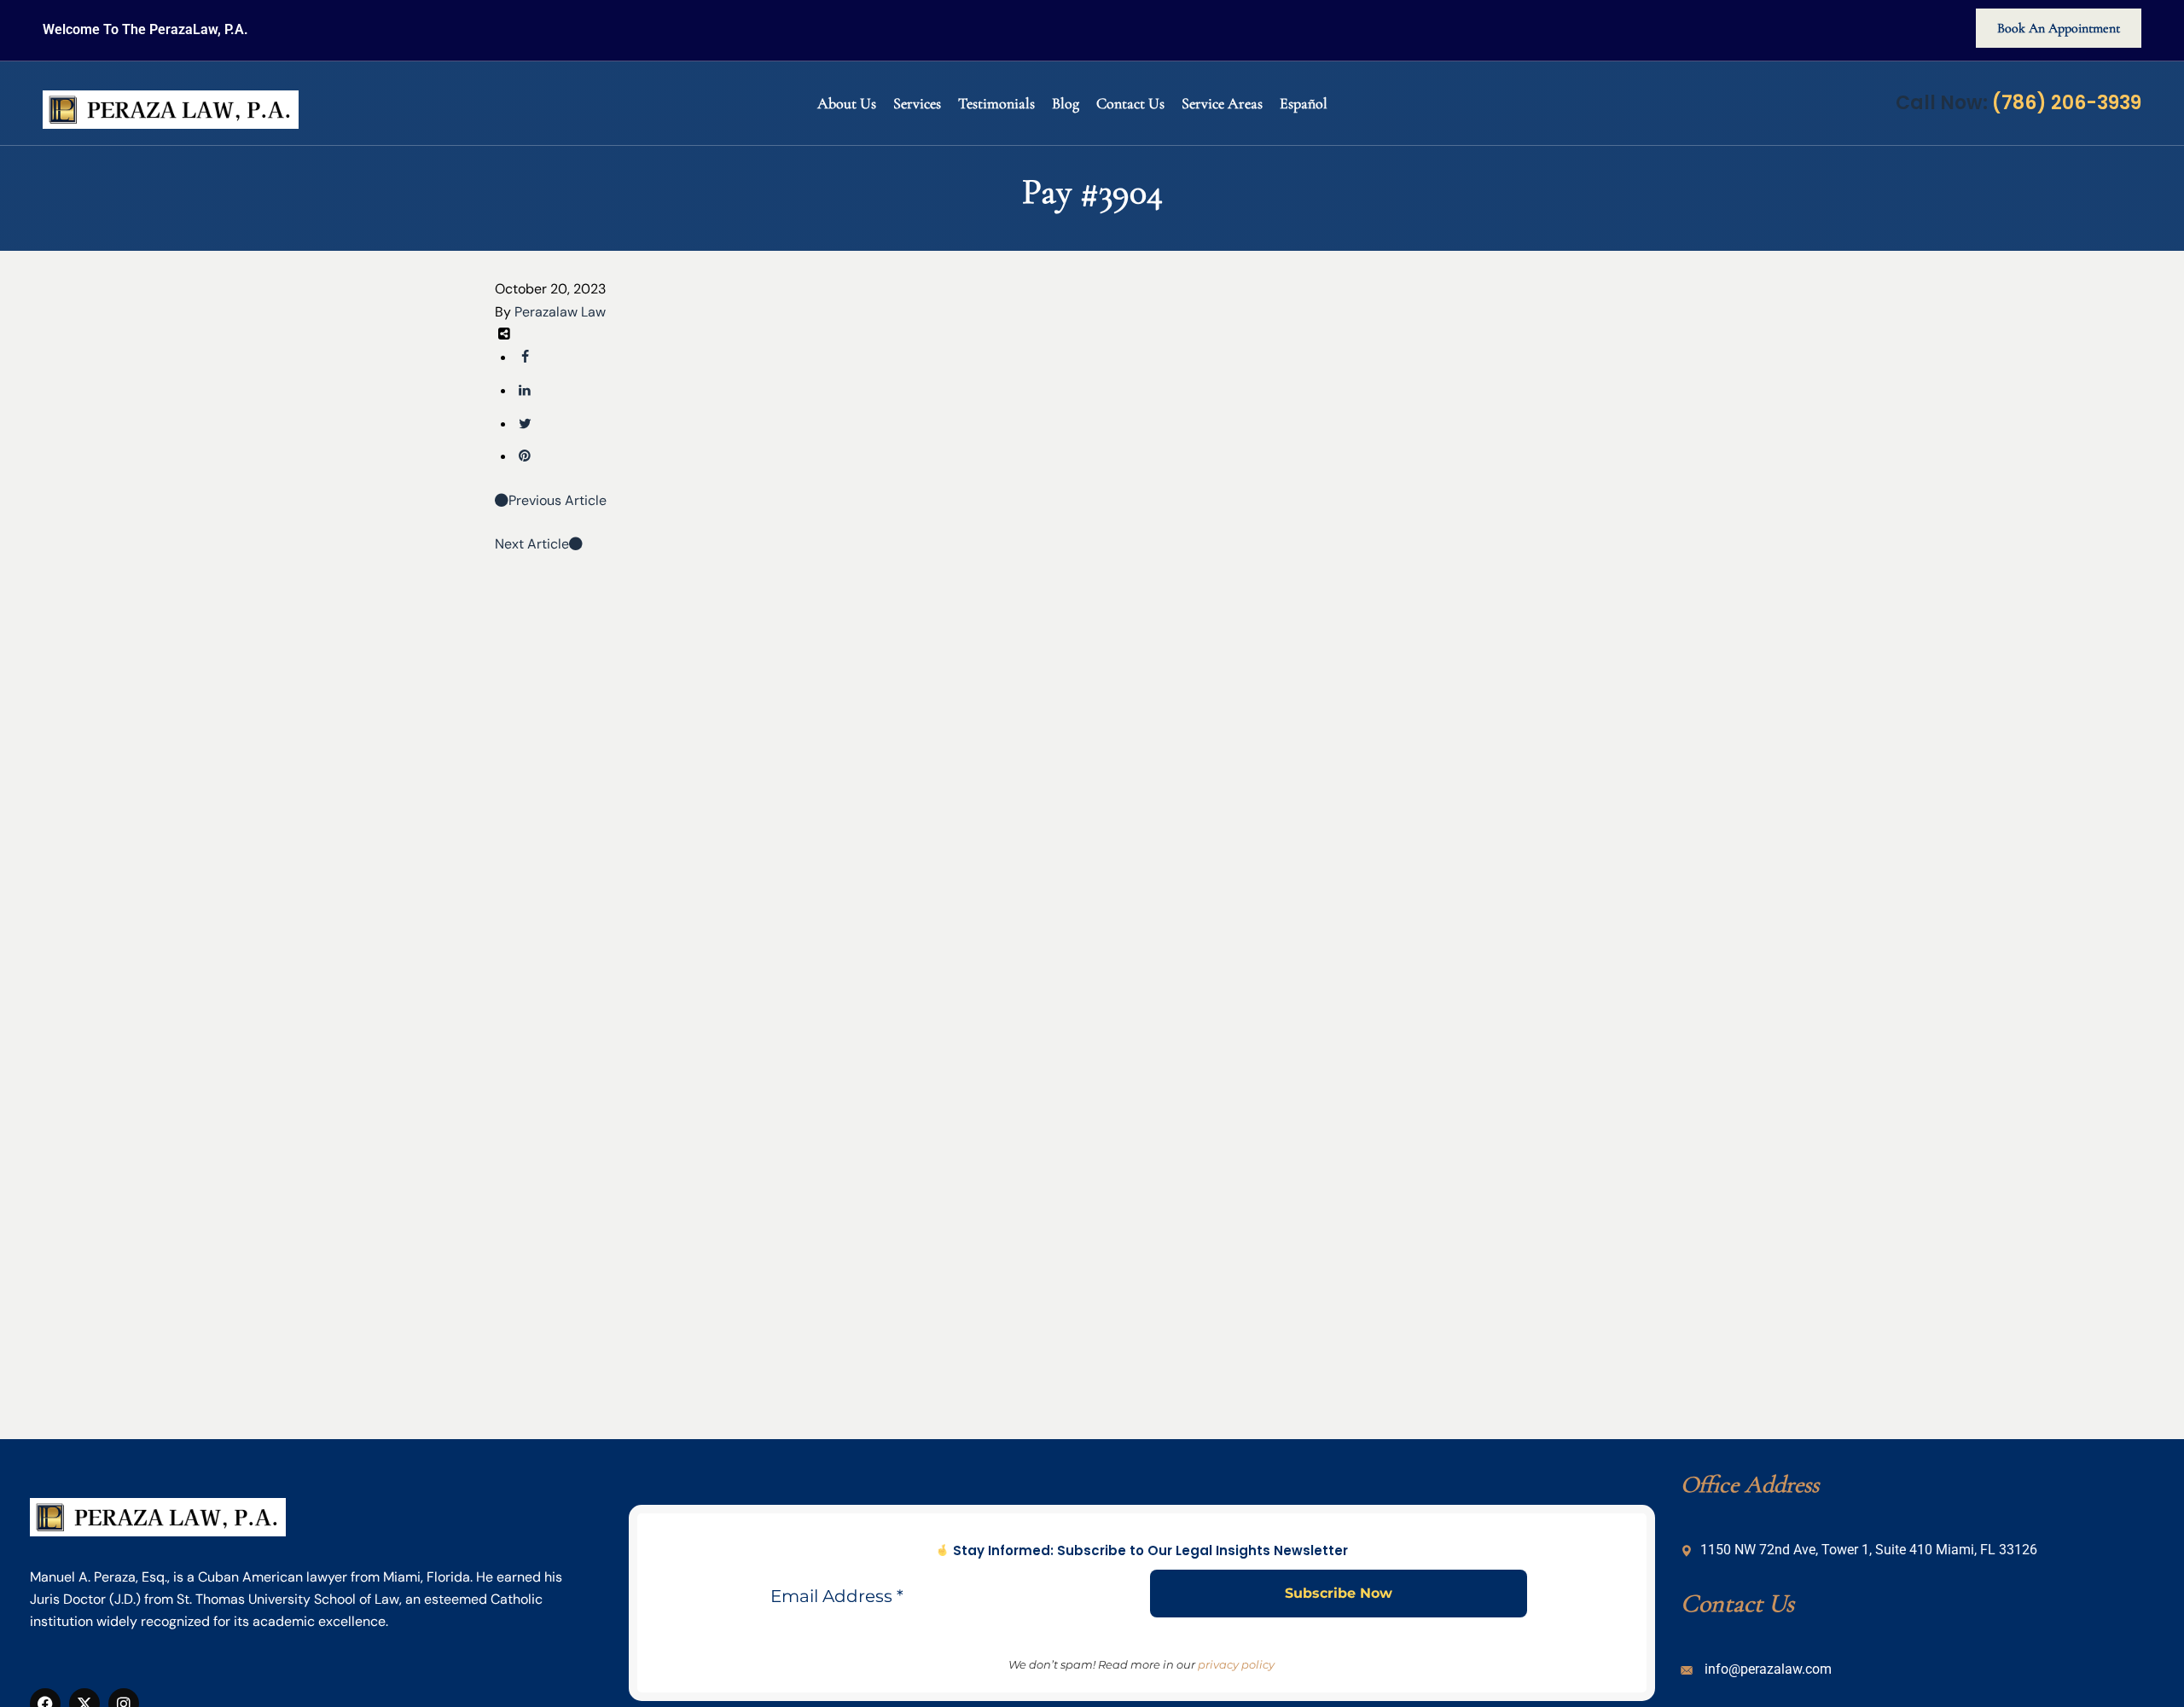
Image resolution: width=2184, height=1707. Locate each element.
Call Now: (2018, 103)
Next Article (532, 544)
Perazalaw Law (560, 312)
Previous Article (558, 500)
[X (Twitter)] (525, 424)
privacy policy (1236, 1664)
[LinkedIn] (525, 390)
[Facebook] (525, 357)
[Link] (525, 456)
